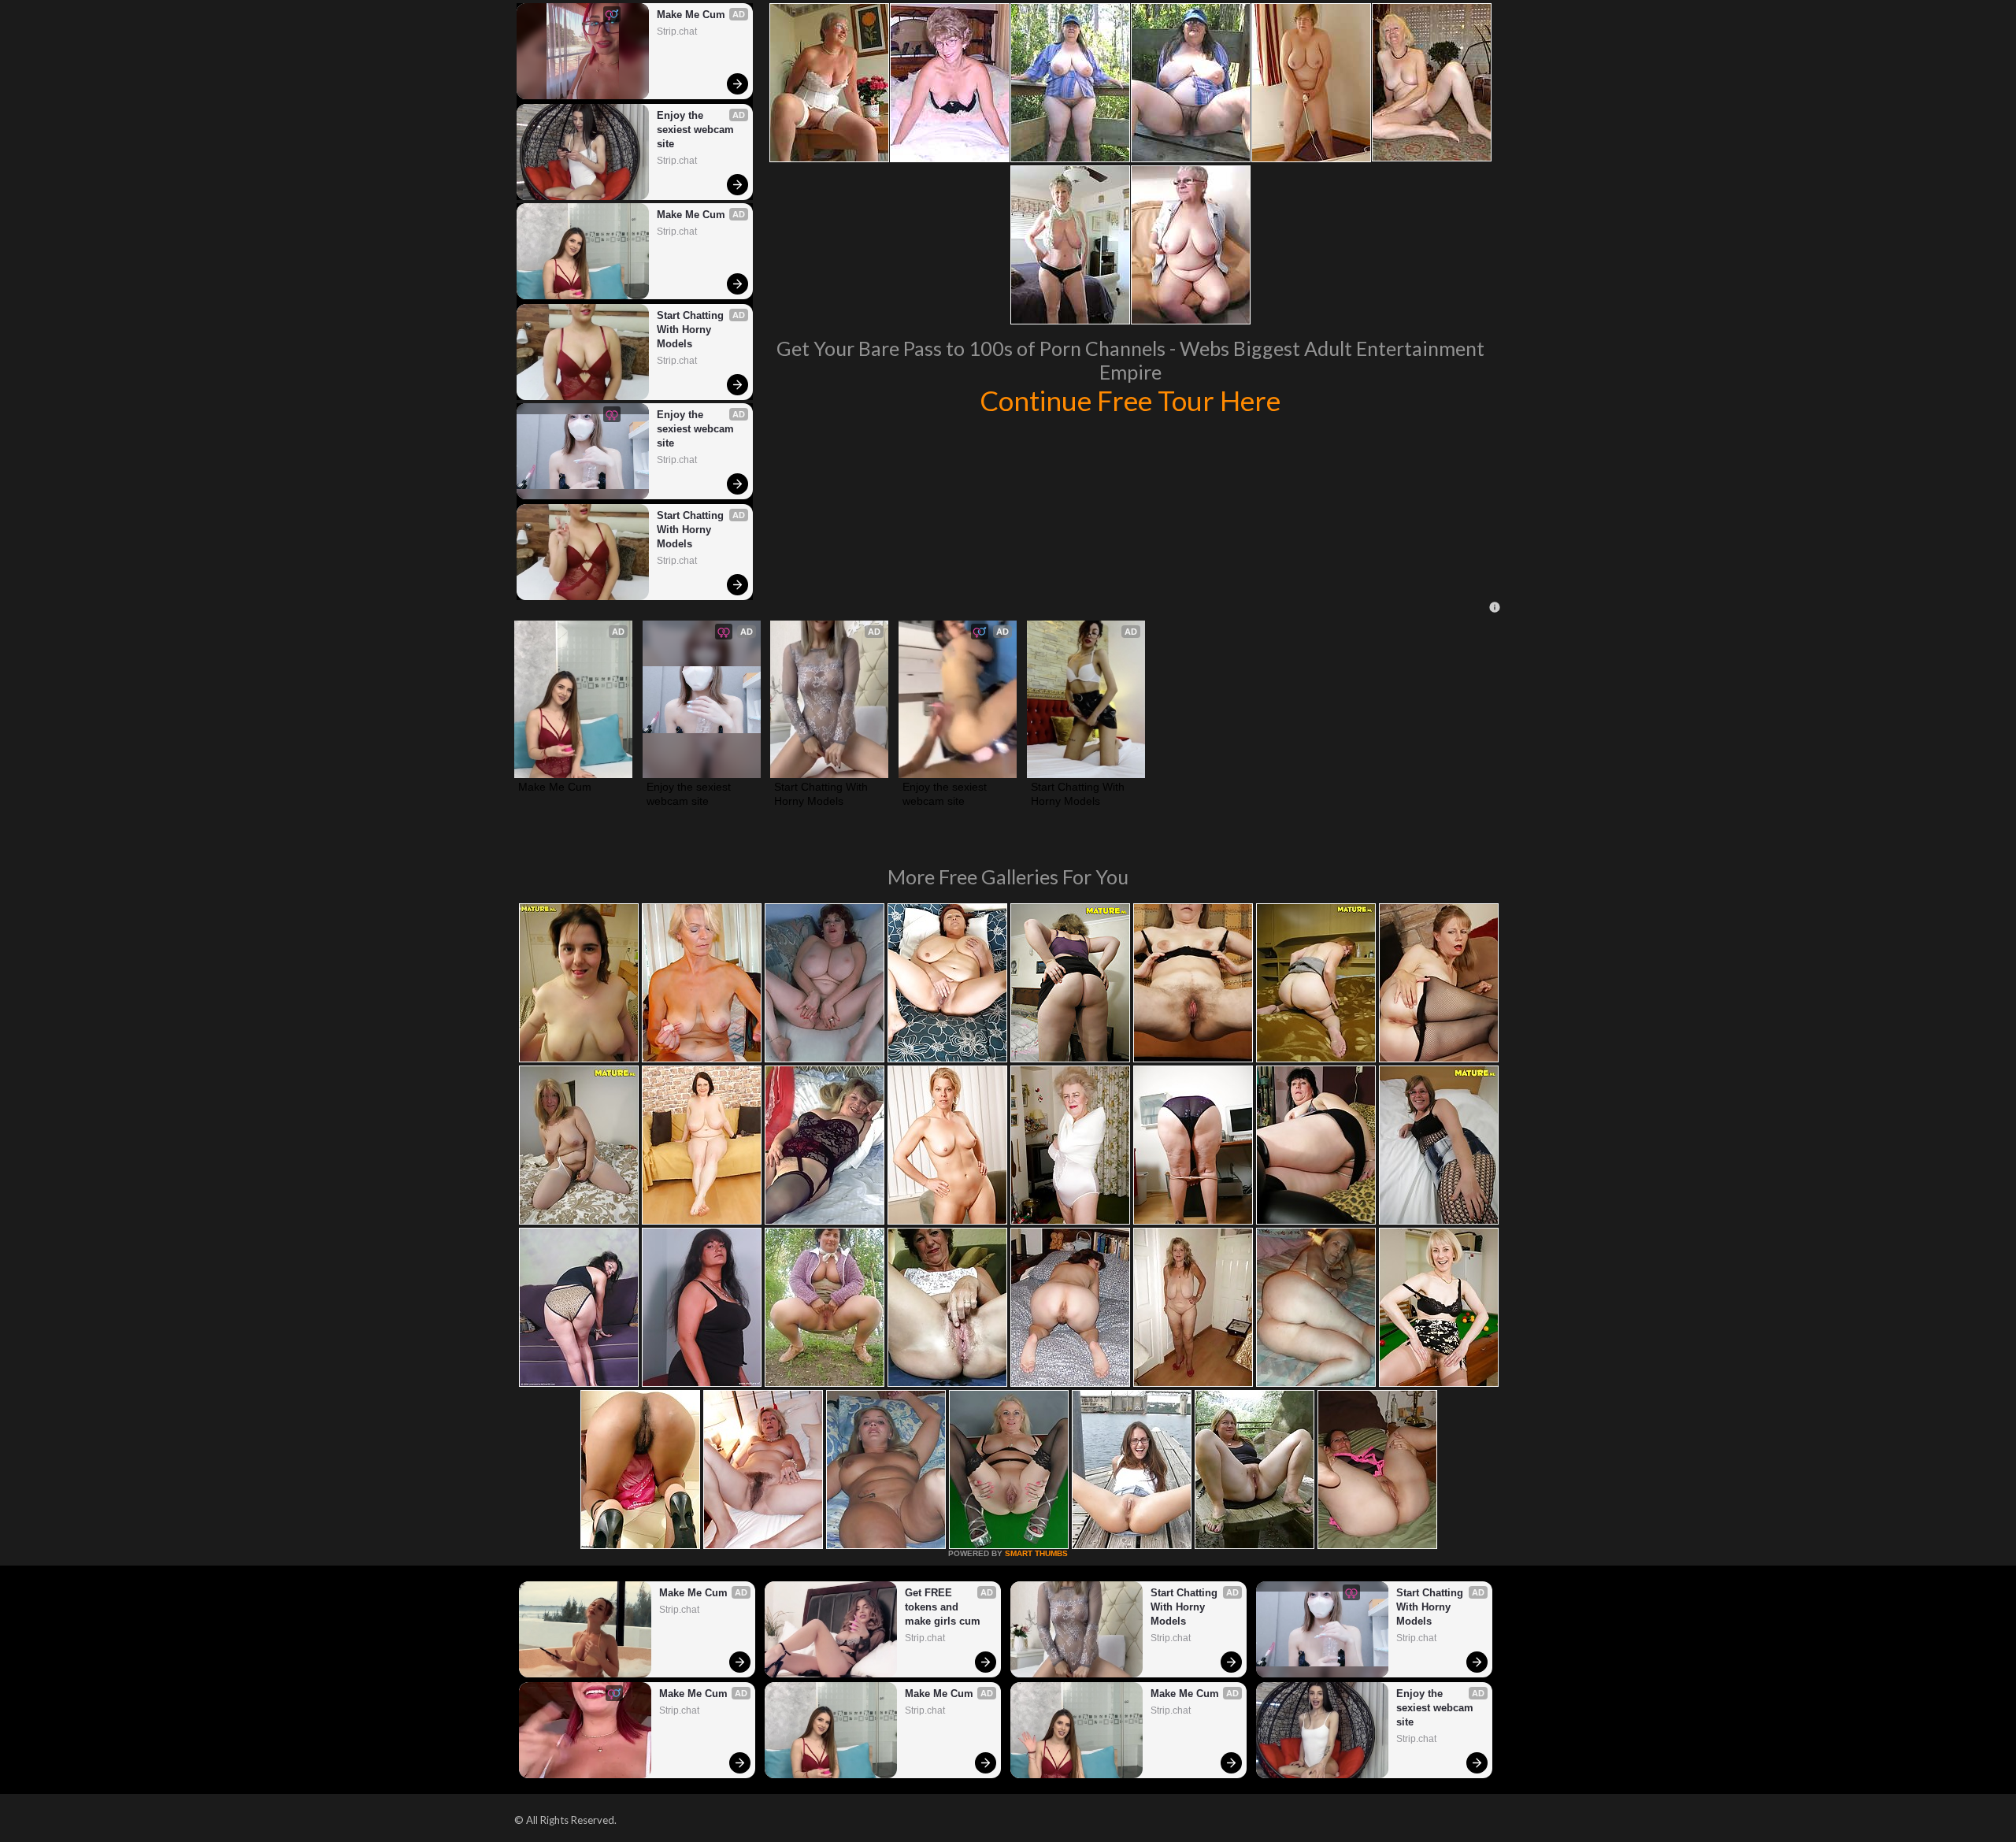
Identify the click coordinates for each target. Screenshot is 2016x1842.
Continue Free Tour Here (1130, 400)
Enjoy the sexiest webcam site (697, 130)
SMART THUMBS (1036, 1553)
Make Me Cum (691, 15)
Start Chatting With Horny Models (692, 330)
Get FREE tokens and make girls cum (943, 1607)
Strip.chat (677, 32)
